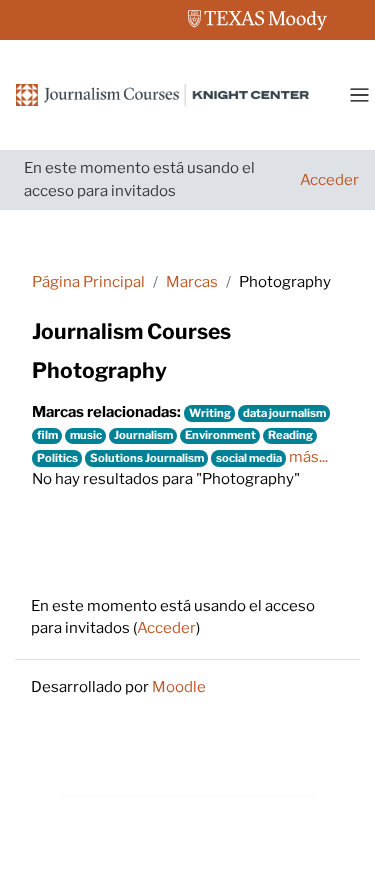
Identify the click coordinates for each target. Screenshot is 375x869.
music (86, 435)
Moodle (179, 687)
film (47, 435)
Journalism (143, 435)
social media (249, 458)
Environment (220, 435)
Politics (57, 458)
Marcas (192, 282)
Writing (210, 413)
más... (308, 457)
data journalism (284, 413)
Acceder (329, 180)
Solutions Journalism (147, 458)
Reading (290, 435)
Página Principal (88, 282)
